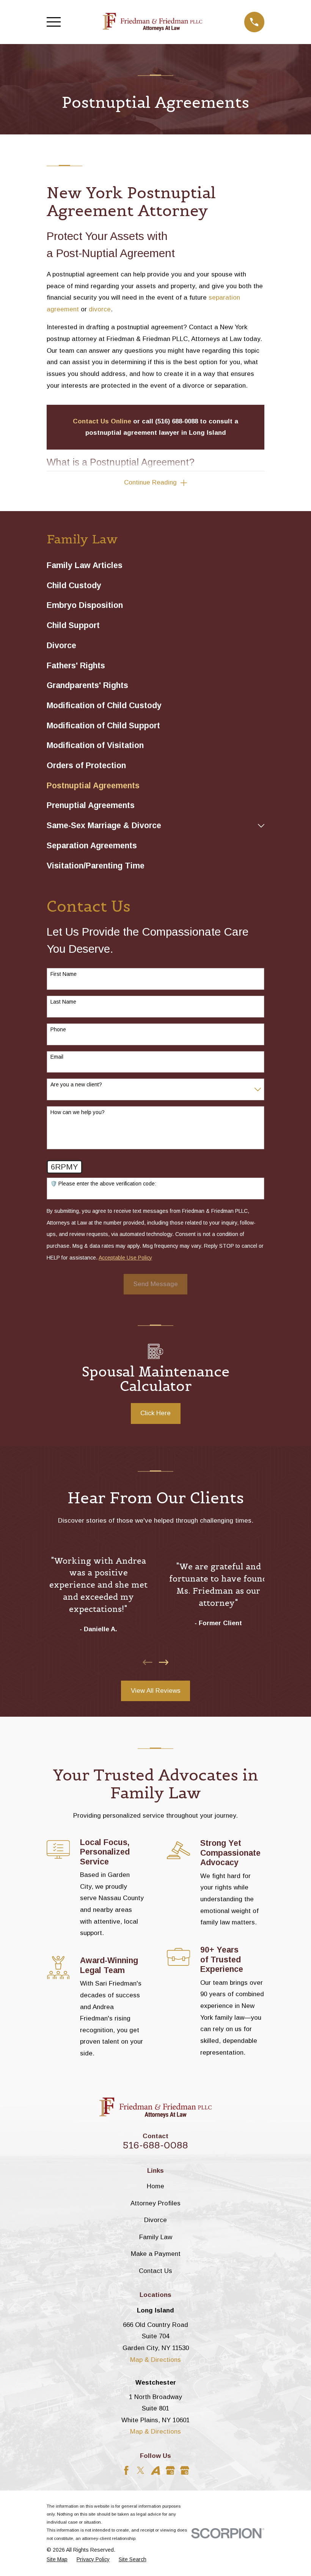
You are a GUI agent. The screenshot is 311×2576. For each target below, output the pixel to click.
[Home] (152, 22)
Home (155, 2186)
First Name (64, 974)
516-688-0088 (155, 2145)
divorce (100, 309)
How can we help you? (78, 1112)
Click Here (155, 1413)
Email (57, 1057)
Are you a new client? (76, 1084)
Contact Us (155, 2271)
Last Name (63, 1002)
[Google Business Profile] (170, 2470)
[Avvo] (155, 2470)
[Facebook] (126, 2470)
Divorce (155, 2220)
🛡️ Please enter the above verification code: (103, 1184)
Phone (58, 1029)
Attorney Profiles (155, 2203)
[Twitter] (141, 2470)
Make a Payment (156, 2254)
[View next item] (164, 1662)
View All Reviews (156, 1691)
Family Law (156, 2237)
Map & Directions (155, 2360)
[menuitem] (155, 566)
